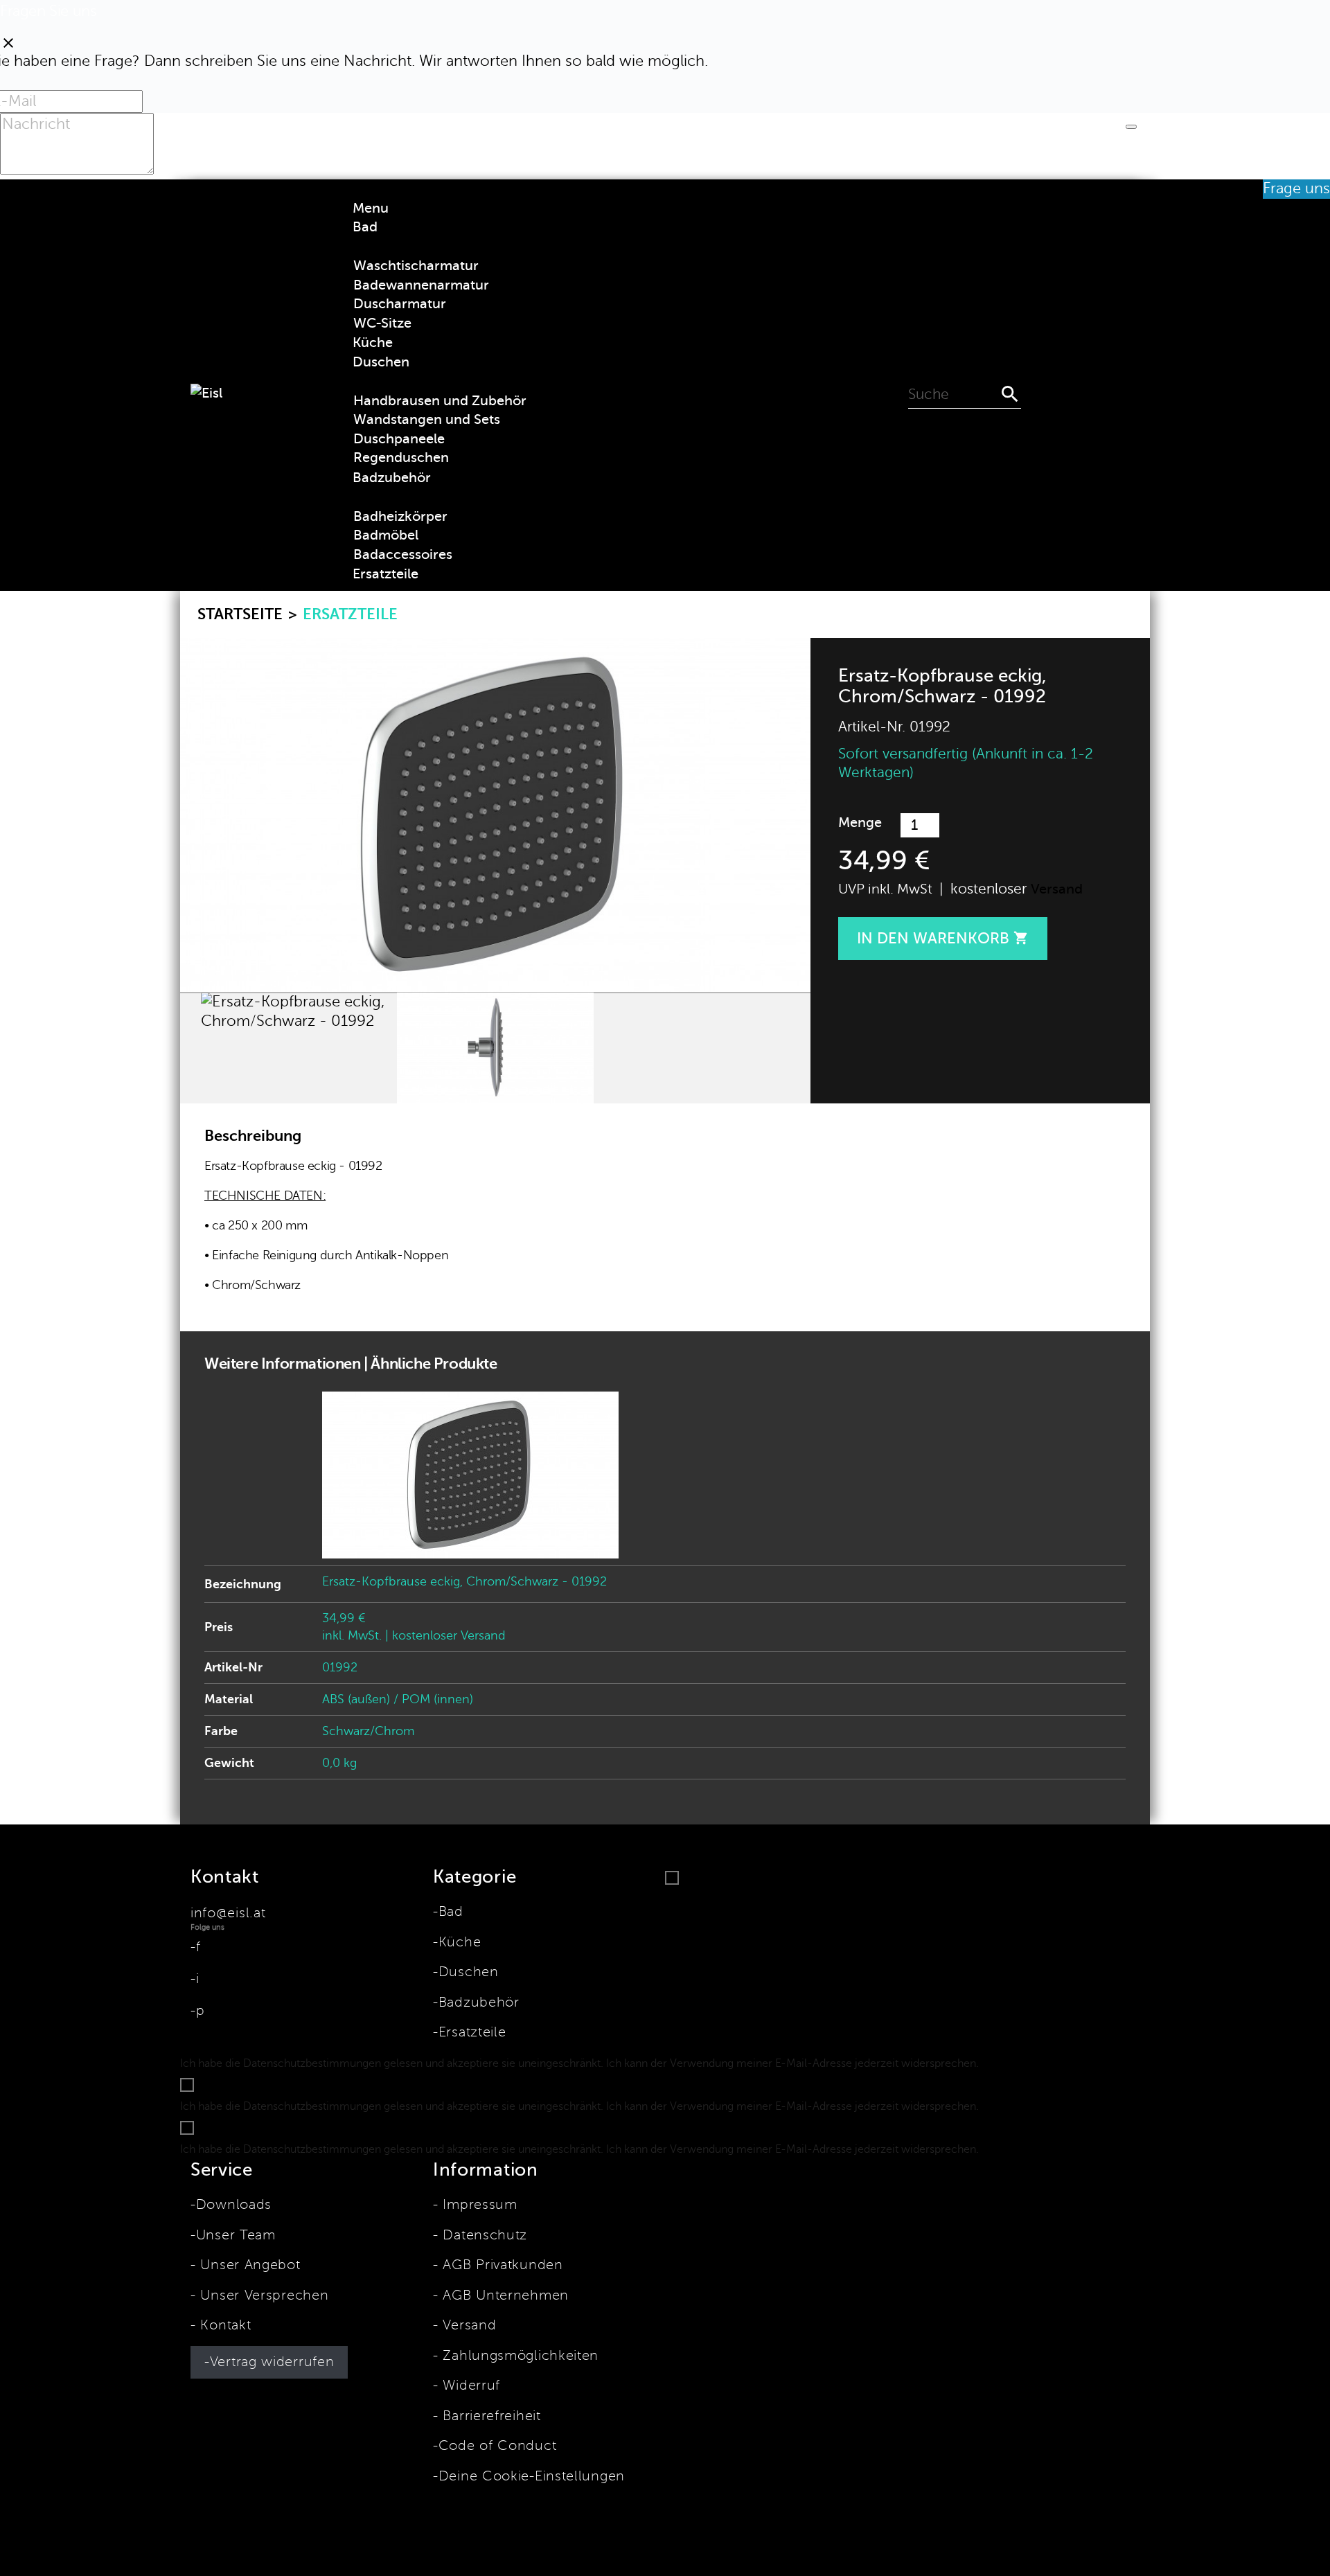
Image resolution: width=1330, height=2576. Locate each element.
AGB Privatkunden (501, 2265)
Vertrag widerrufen (272, 2362)
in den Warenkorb (943, 938)
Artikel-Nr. (872, 727)
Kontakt (223, 2325)
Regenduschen (401, 458)
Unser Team (236, 2235)
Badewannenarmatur (421, 285)
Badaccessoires (403, 554)
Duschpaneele (399, 439)
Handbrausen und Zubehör (440, 401)
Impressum (478, 2205)
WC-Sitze (382, 323)
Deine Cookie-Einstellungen (532, 2476)
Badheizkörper (400, 516)
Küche (460, 1942)
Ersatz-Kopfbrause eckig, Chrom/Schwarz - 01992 (464, 1581)
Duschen (469, 1972)
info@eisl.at (228, 1913)
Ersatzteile (472, 2032)
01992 (340, 1667)
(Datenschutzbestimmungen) (1057, 2063)
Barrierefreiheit (490, 2416)
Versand (1057, 889)
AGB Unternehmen (504, 2295)
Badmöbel (386, 535)
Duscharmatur (400, 304)
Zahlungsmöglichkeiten (518, 2356)
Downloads (234, 2205)
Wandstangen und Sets (427, 419)
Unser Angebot (248, 2265)
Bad (451, 1912)
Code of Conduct (497, 2446)
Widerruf (469, 2386)
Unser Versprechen (262, 2295)
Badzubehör (479, 2002)
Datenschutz (483, 2235)
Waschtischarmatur (416, 266)
